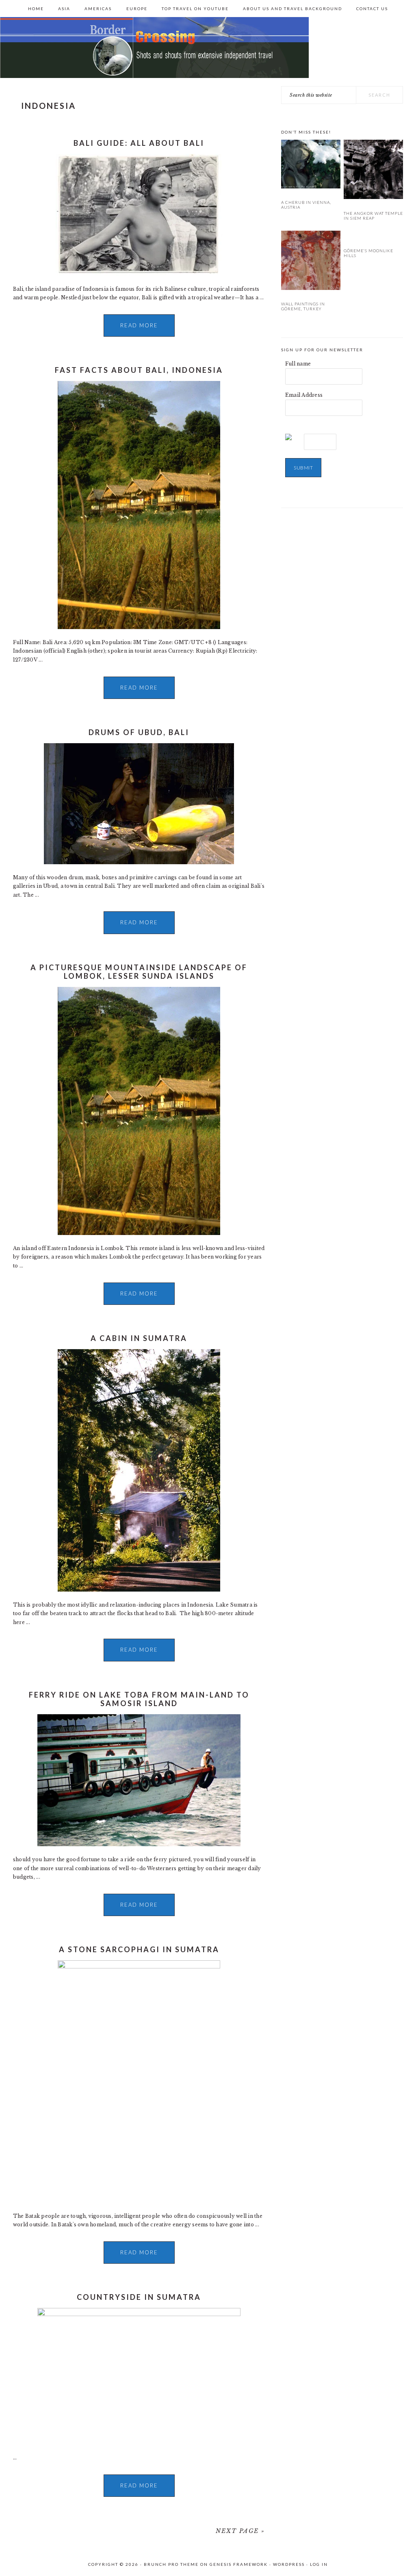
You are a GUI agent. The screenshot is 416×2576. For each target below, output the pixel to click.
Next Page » (240, 2531)
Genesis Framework (239, 2564)
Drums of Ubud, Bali (139, 732)
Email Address (304, 395)
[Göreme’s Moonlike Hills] (373, 235)
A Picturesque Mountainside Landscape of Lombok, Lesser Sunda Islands (139, 972)
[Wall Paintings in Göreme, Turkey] (311, 262)
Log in (319, 2564)
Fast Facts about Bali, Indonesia (139, 370)
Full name (298, 364)
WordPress (289, 2564)
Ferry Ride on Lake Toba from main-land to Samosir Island (139, 1699)
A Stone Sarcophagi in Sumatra (139, 1949)
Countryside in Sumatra (139, 2297)
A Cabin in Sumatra (139, 1338)
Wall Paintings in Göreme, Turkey (303, 306)
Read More (139, 325)
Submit (303, 468)
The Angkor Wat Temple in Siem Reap (373, 216)
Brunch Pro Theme (171, 2564)
